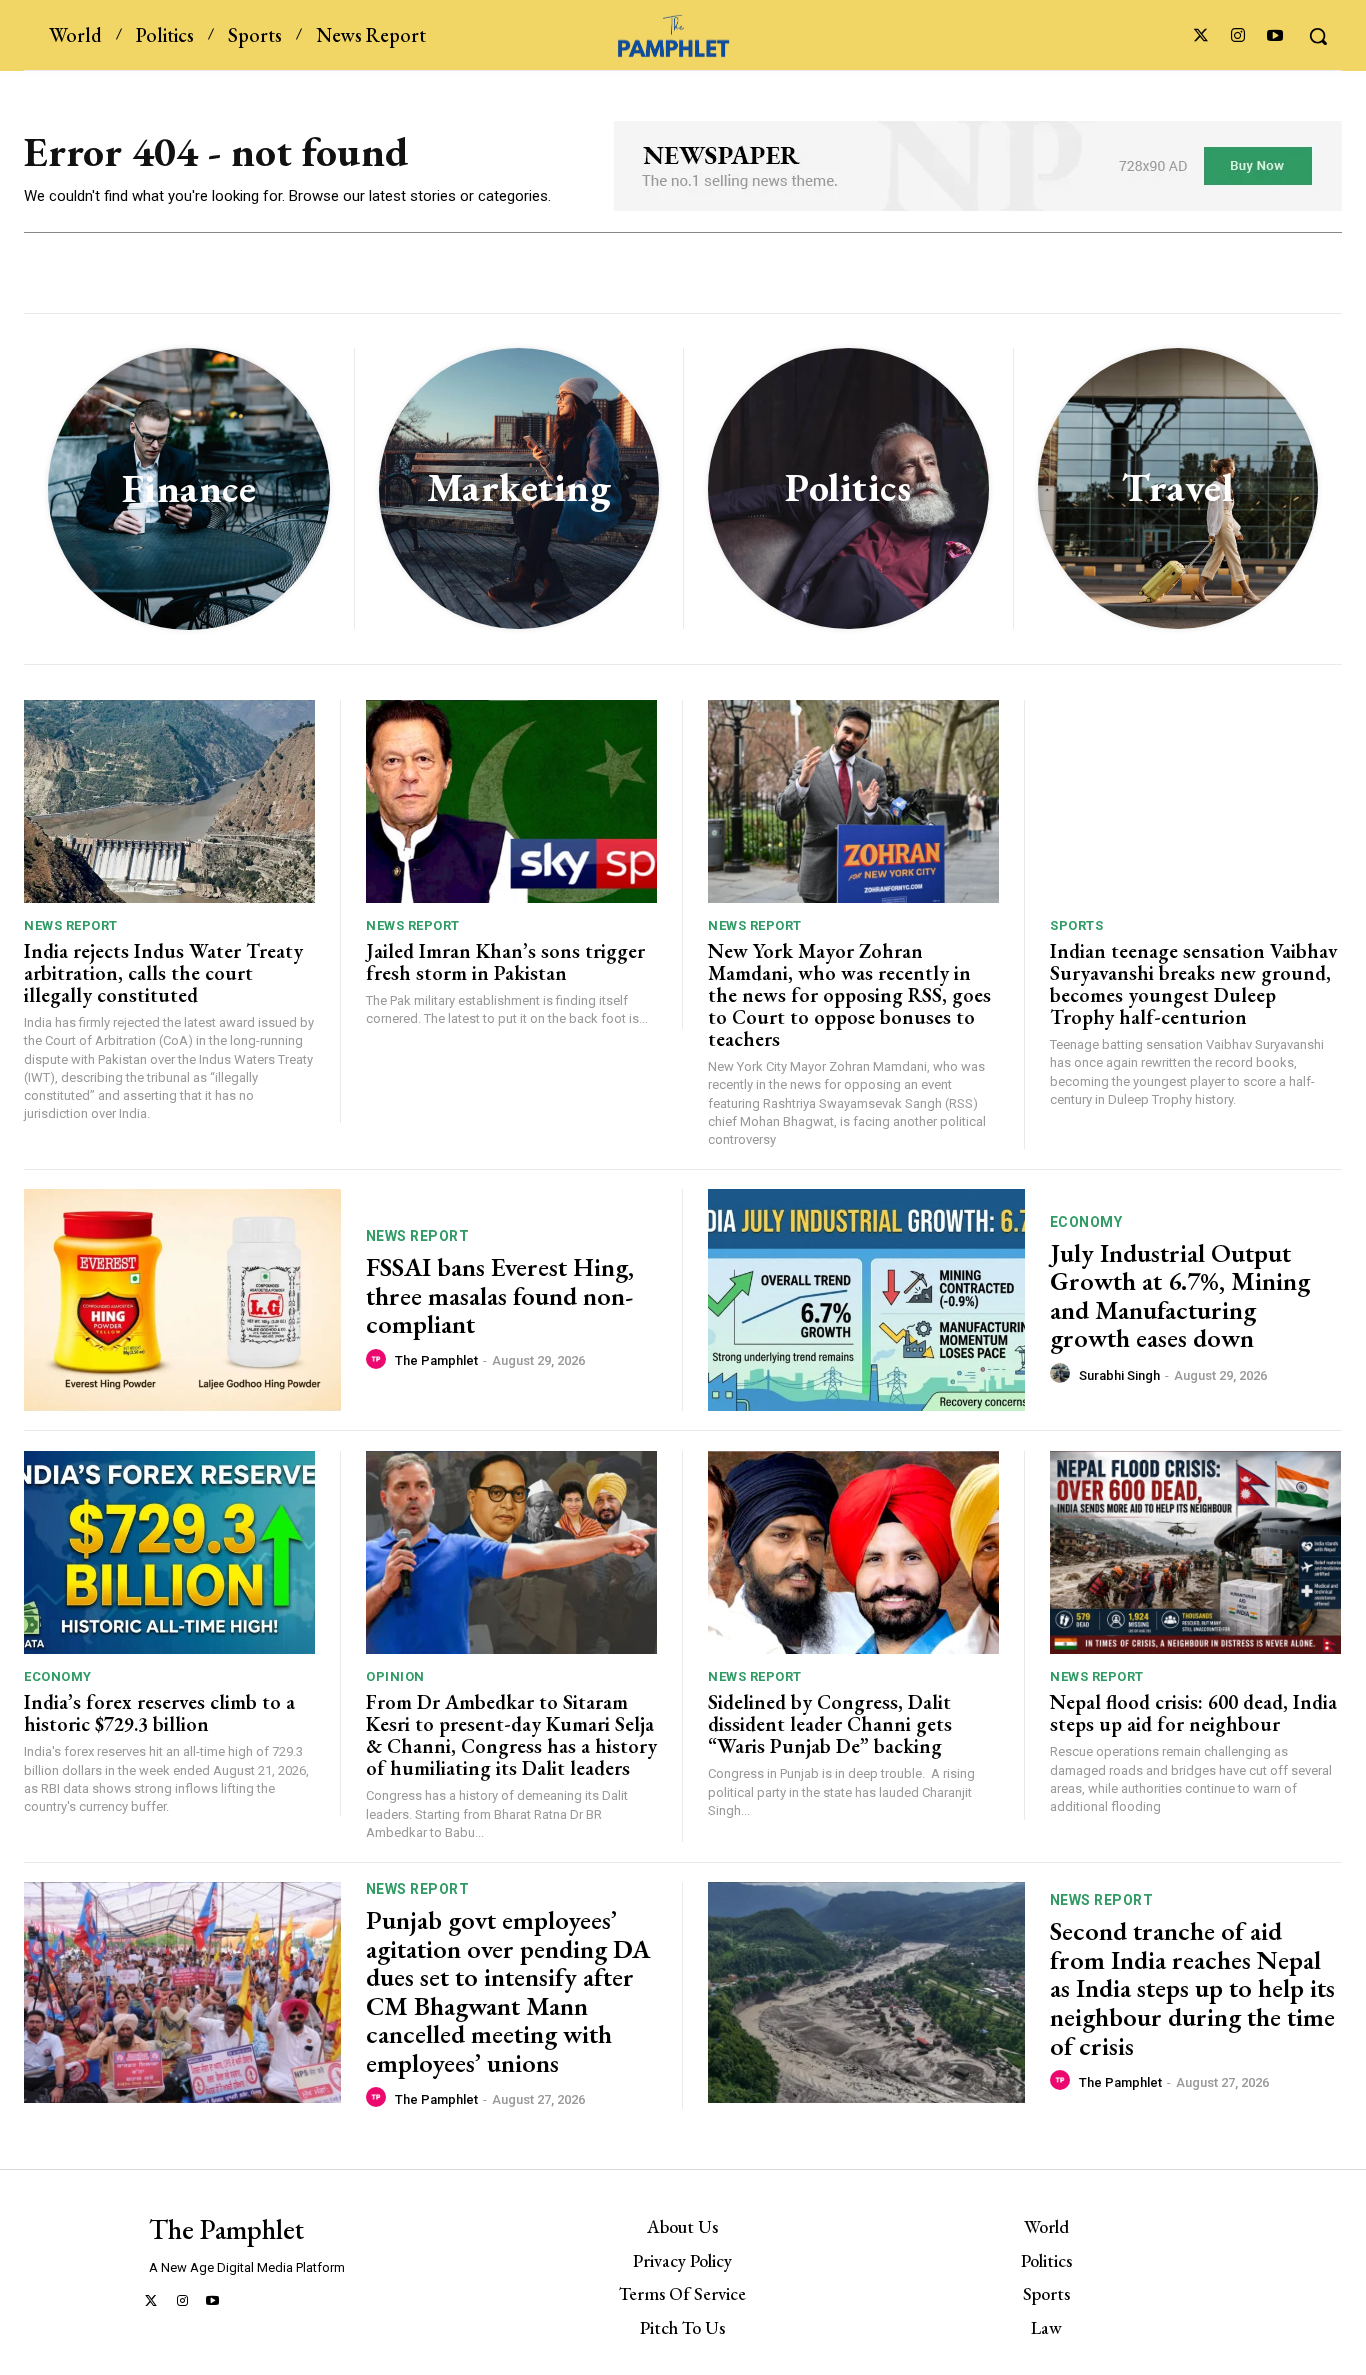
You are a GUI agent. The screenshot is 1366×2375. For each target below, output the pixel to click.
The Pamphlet (436, 1360)
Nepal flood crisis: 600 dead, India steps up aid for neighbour (1193, 1713)
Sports (1076, 925)
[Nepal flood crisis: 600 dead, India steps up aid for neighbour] (1195, 1553)
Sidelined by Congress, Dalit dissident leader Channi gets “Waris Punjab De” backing (832, 1724)
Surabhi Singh (1119, 1375)
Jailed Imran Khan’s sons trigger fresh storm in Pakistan (505, 962)
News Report (71, 925)
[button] (1318, 36)
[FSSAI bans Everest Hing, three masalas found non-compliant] (182, 1300)
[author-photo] (379, 1360)
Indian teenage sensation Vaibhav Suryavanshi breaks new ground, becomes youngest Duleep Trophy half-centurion (1193, 984)
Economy (1086, 1222)
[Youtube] (1275, 36)
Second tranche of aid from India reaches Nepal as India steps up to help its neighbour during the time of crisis (1192, 1988)
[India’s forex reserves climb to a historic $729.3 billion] (169, 1553)
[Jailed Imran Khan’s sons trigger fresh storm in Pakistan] (511, 802)
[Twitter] (1200, 36)
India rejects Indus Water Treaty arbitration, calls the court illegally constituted (163, 973)
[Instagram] (1238, 36)
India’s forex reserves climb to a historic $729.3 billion (159, 1713)
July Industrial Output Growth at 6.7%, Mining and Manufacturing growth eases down (1180, 1296)
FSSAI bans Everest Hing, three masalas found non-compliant (500, 1295)
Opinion (395, 1676)
